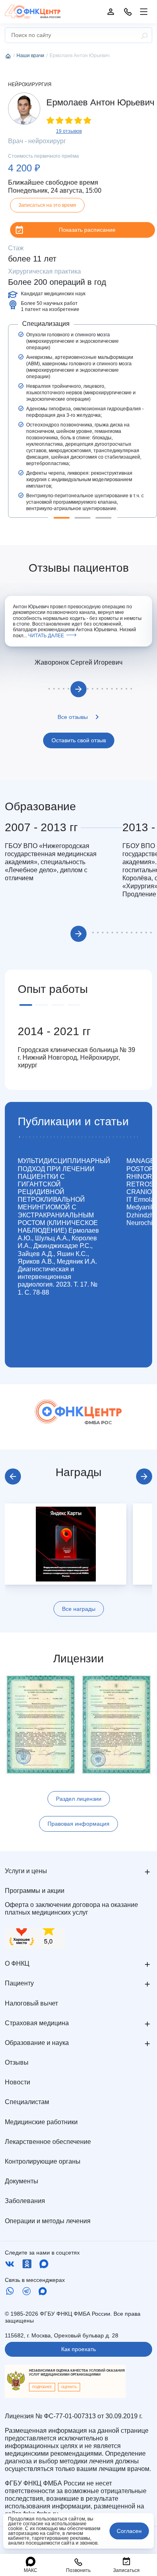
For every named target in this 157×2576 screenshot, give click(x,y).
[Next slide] (144, 1476)
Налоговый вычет (31, 2003)
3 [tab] (103, 518)
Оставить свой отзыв (79, 740)
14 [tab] (107, 689)
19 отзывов (69, 131)
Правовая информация (78, 1824)
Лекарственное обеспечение (48, 2142)
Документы (22, 2181)
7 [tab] (117, 933)
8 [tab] (122, 933)
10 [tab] (88, 689)
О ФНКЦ (17, 1963)
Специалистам (27, 2102)
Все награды (79, 1609)
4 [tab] (59, 689)
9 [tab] (127, 933)
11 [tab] (93, 689)
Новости (18, 2082)
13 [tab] (102, 689)
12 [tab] (97, 689)
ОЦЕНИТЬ (69, 2387)
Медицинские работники (41, 2122)
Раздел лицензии (79, 1799)
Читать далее (46, 636)
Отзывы (17, 2062)
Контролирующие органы (43, 2161)
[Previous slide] (13, 1476)
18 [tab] (126, 689)
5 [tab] (64, 689)
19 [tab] (131, 689)
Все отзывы (73, 717)
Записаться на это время (47, 205)
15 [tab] (112, 689)
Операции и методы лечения (48, 2221)
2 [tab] (83, 518)
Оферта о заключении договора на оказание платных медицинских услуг (71, 1909)
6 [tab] (68, 689)
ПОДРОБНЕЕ (42, 2387)
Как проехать (78, 2349)
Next (78, 689)
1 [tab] (62, 518)
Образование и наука (37, 2043)
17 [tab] (122, 689)
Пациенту (19, 1983)
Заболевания (25, 2201)
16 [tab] (117, 689)
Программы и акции (35, 1891)
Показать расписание (87, 230)
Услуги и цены (26, 1871)
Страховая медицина (37, 2023)
